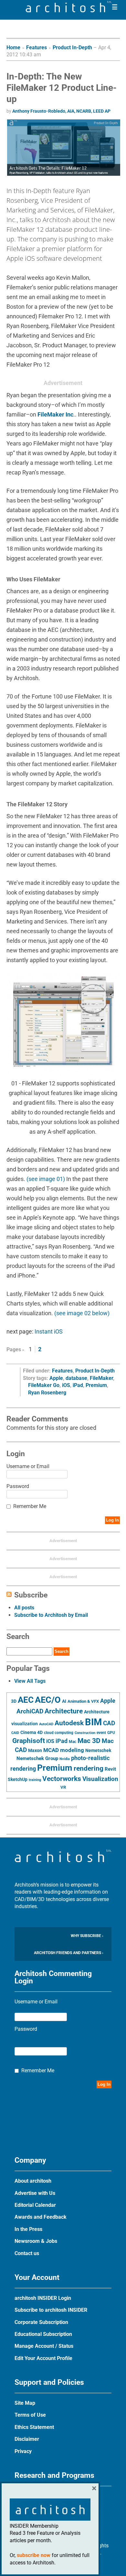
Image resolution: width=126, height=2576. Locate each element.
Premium (96, 1385)
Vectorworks (62, 1779)
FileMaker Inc (55, 414)
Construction (85, 1733)
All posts (24, 1608)
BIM (93, 1722)
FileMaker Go (44, 1385)
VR (63, 1787)
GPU (111, 1733)
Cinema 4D (31, 1732)
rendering (89, 1768)
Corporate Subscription (41, 2322)
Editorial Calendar (35, 2205)
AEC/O (48, 1700)
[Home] (68, 10)
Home (13, 47)
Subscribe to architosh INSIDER (51, 2310)
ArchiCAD (30, 1711)
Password (18, 1486)
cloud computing (59, 1733)
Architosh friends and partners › (69, 1953)
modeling (72, 1750)
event (101, 1733)
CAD (109, 1723)
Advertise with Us (35, 2193)
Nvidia (65, 1759)
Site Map (25, 2403)
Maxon (35, 1750)
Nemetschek (98, 1750)
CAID (15, 1733)
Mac (73, 1742)
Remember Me (30, 1506)
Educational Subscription (43, 2334)
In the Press (28, 2229)
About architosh (33, 2181)
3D (14, 1701)
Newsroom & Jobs (36, 2241)
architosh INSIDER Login (43, 2298)
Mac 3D (89, 1741)
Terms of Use (30, 2415)
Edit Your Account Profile (43, 2358)
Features (37, 47)
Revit (110, 1769)
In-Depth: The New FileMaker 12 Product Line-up (62, 88)
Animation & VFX (83, 1701)
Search (62, 1651)
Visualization (100, 1779)
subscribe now (34, 2555)
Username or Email (28, 1466)
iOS (66, 1385)
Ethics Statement (34, 2427)
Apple (56, 1378)
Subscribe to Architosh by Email (51, 1615)
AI (64, 1701)
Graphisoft (29, 1741)
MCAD (51, 1750)
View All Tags (30, 1681)
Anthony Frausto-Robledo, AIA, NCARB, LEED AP (61, 111)
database (76, 1378)
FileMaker (101, 1378)
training (35, 1780)
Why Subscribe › (87, 1936)
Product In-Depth (72, 47)
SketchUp (18, 1779)
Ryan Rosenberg (47, 1393)
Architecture (64, 1711)
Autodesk (69, 1723)
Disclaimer (27, 2439)
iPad (78, 1385)
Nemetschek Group (37, 1758)
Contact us (27, 2253)
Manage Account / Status (44, 2346)
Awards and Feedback (41, 2217)
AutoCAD (46, 1724)
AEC (26, 1700)
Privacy (23, 2451)
